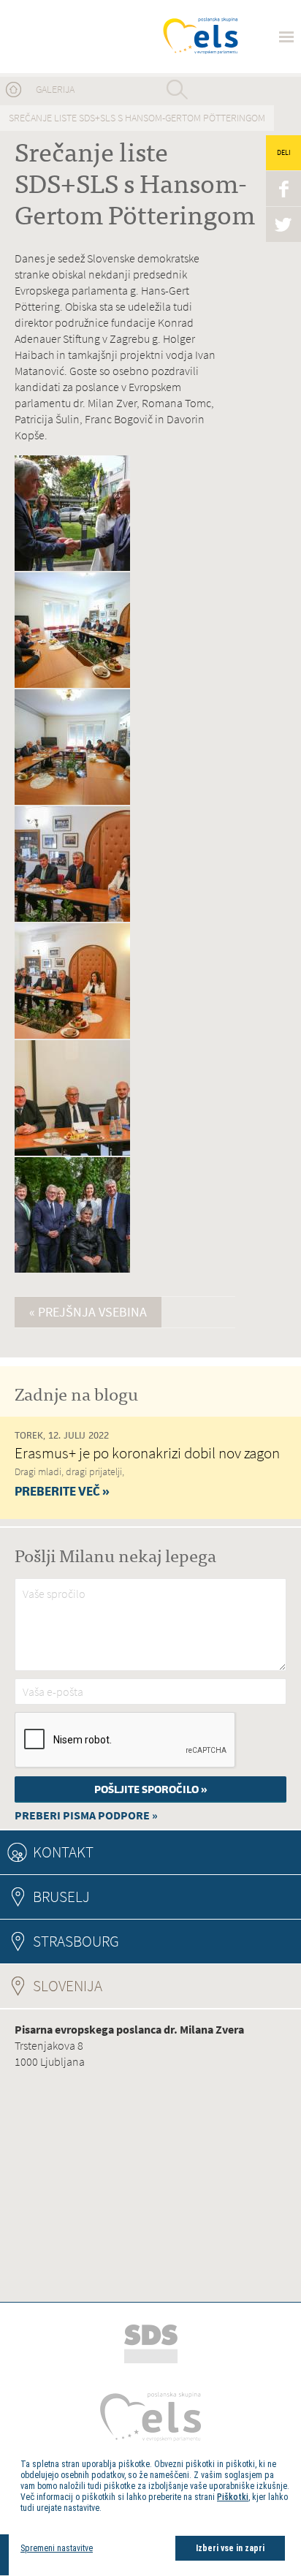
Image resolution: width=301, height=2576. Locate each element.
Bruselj (61, 1897)
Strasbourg (76, 1941)
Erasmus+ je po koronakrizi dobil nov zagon (147, 1453)
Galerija (55, 90)
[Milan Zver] (67, 37)
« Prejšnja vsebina (88, 1312)
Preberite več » (62, 1491)
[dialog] (155, 2509)
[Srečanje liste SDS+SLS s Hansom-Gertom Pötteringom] (72, 568)
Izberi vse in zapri (230, 2548)
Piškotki (233, 2497)
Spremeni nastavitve (57, 2548)
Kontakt (63, 1852)
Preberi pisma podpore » (86, 1815)
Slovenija (107, 1986)
